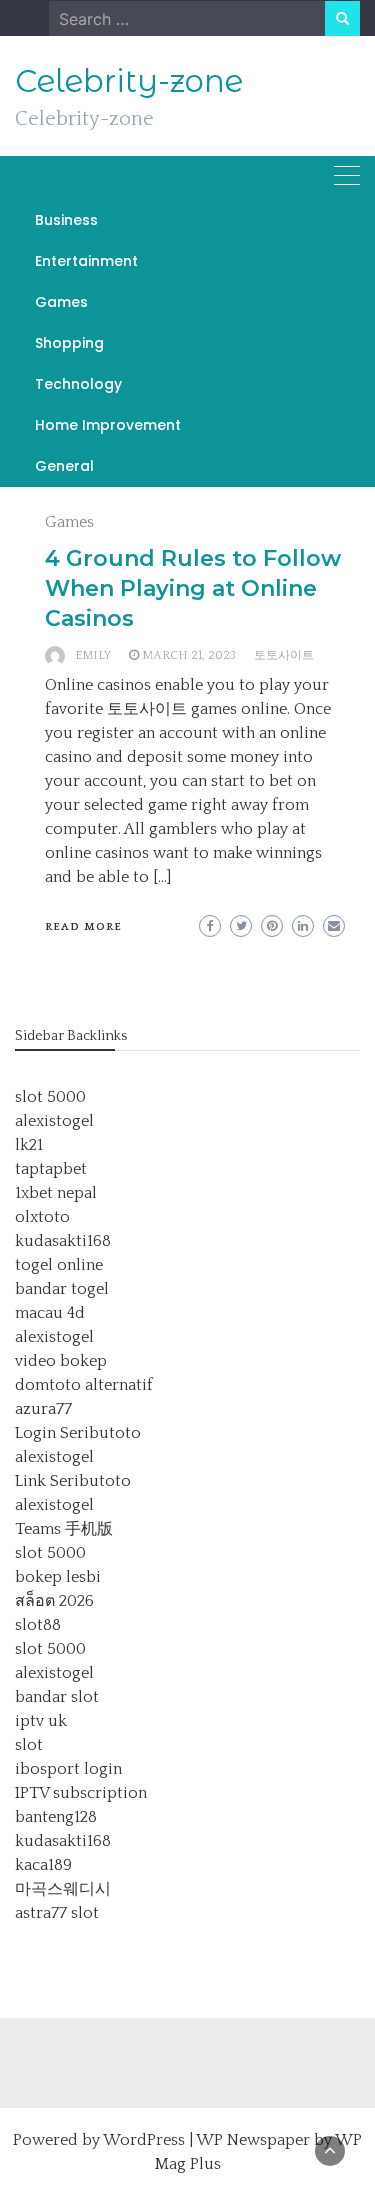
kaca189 (43, 1865)
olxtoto (42, 1217)
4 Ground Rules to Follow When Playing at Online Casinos (193, 588)
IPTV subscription (81, 1793)
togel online (59, 1265)
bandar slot (57, 1697)
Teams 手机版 (64, 1529)
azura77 (43, 1409)
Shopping (69, 343)
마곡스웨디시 (63, 1889)
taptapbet (51, 1169)
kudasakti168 (63, 1241)
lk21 (29, 1145)
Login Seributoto (78, 1433)
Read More (83, 927)
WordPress (144, 2140)
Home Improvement (108, 425)
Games (61, 302)
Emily (93, 655)
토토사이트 (284, 655)
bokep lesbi (58, 1577)
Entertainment (86, 261)
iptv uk (41, 1721)
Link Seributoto (73, 1481)
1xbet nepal (56, 1193)
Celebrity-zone (129, 81)
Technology (78, 384)
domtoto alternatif (84, 1385)
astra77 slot (57, 1913)
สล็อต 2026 (54, 1601)
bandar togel (62, 1289)
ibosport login (68, 1769)
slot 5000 (50, 1097)
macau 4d (50, 1313)
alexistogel (54, 1121)
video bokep (61, 1361)
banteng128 (56, 1817)
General (64, 466)
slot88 (38, 1625)
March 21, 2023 (189, 655)
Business (66, 220)
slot (29, 1745)
